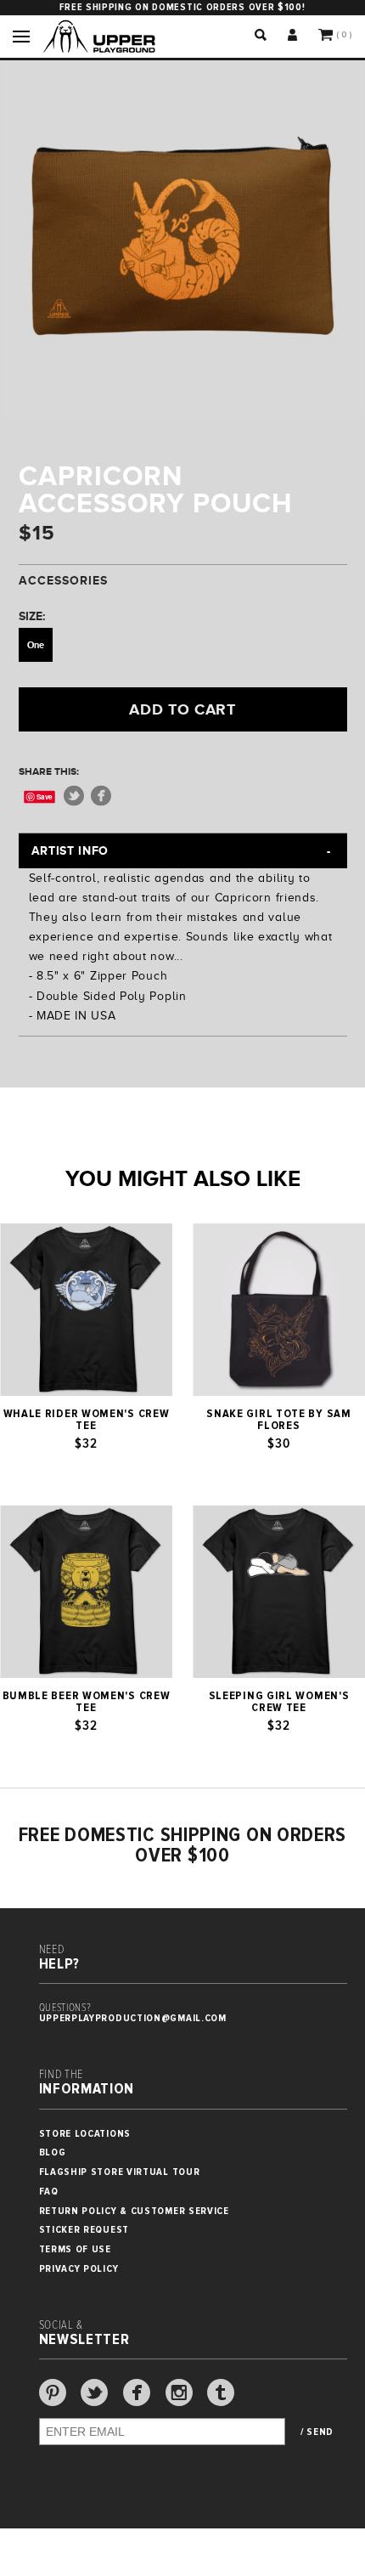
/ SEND (317, 2432)
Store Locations (85, 2134)
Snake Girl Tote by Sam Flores (278, 1420)
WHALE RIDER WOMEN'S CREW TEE (87, 1420)
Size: (32, 616)
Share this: (49, 771)
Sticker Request (84, 2230)
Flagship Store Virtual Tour (120, 2172)
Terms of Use (75, 2249)
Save (45, 797)
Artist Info (70, 850)
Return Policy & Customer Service (134, 2211)
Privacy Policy (79, 2269)
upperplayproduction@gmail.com (133, 2018)
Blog (53, 2152)
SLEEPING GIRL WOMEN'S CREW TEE (279, 1702)
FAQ (49, 2192)
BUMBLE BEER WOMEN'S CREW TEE (87, 1702)
